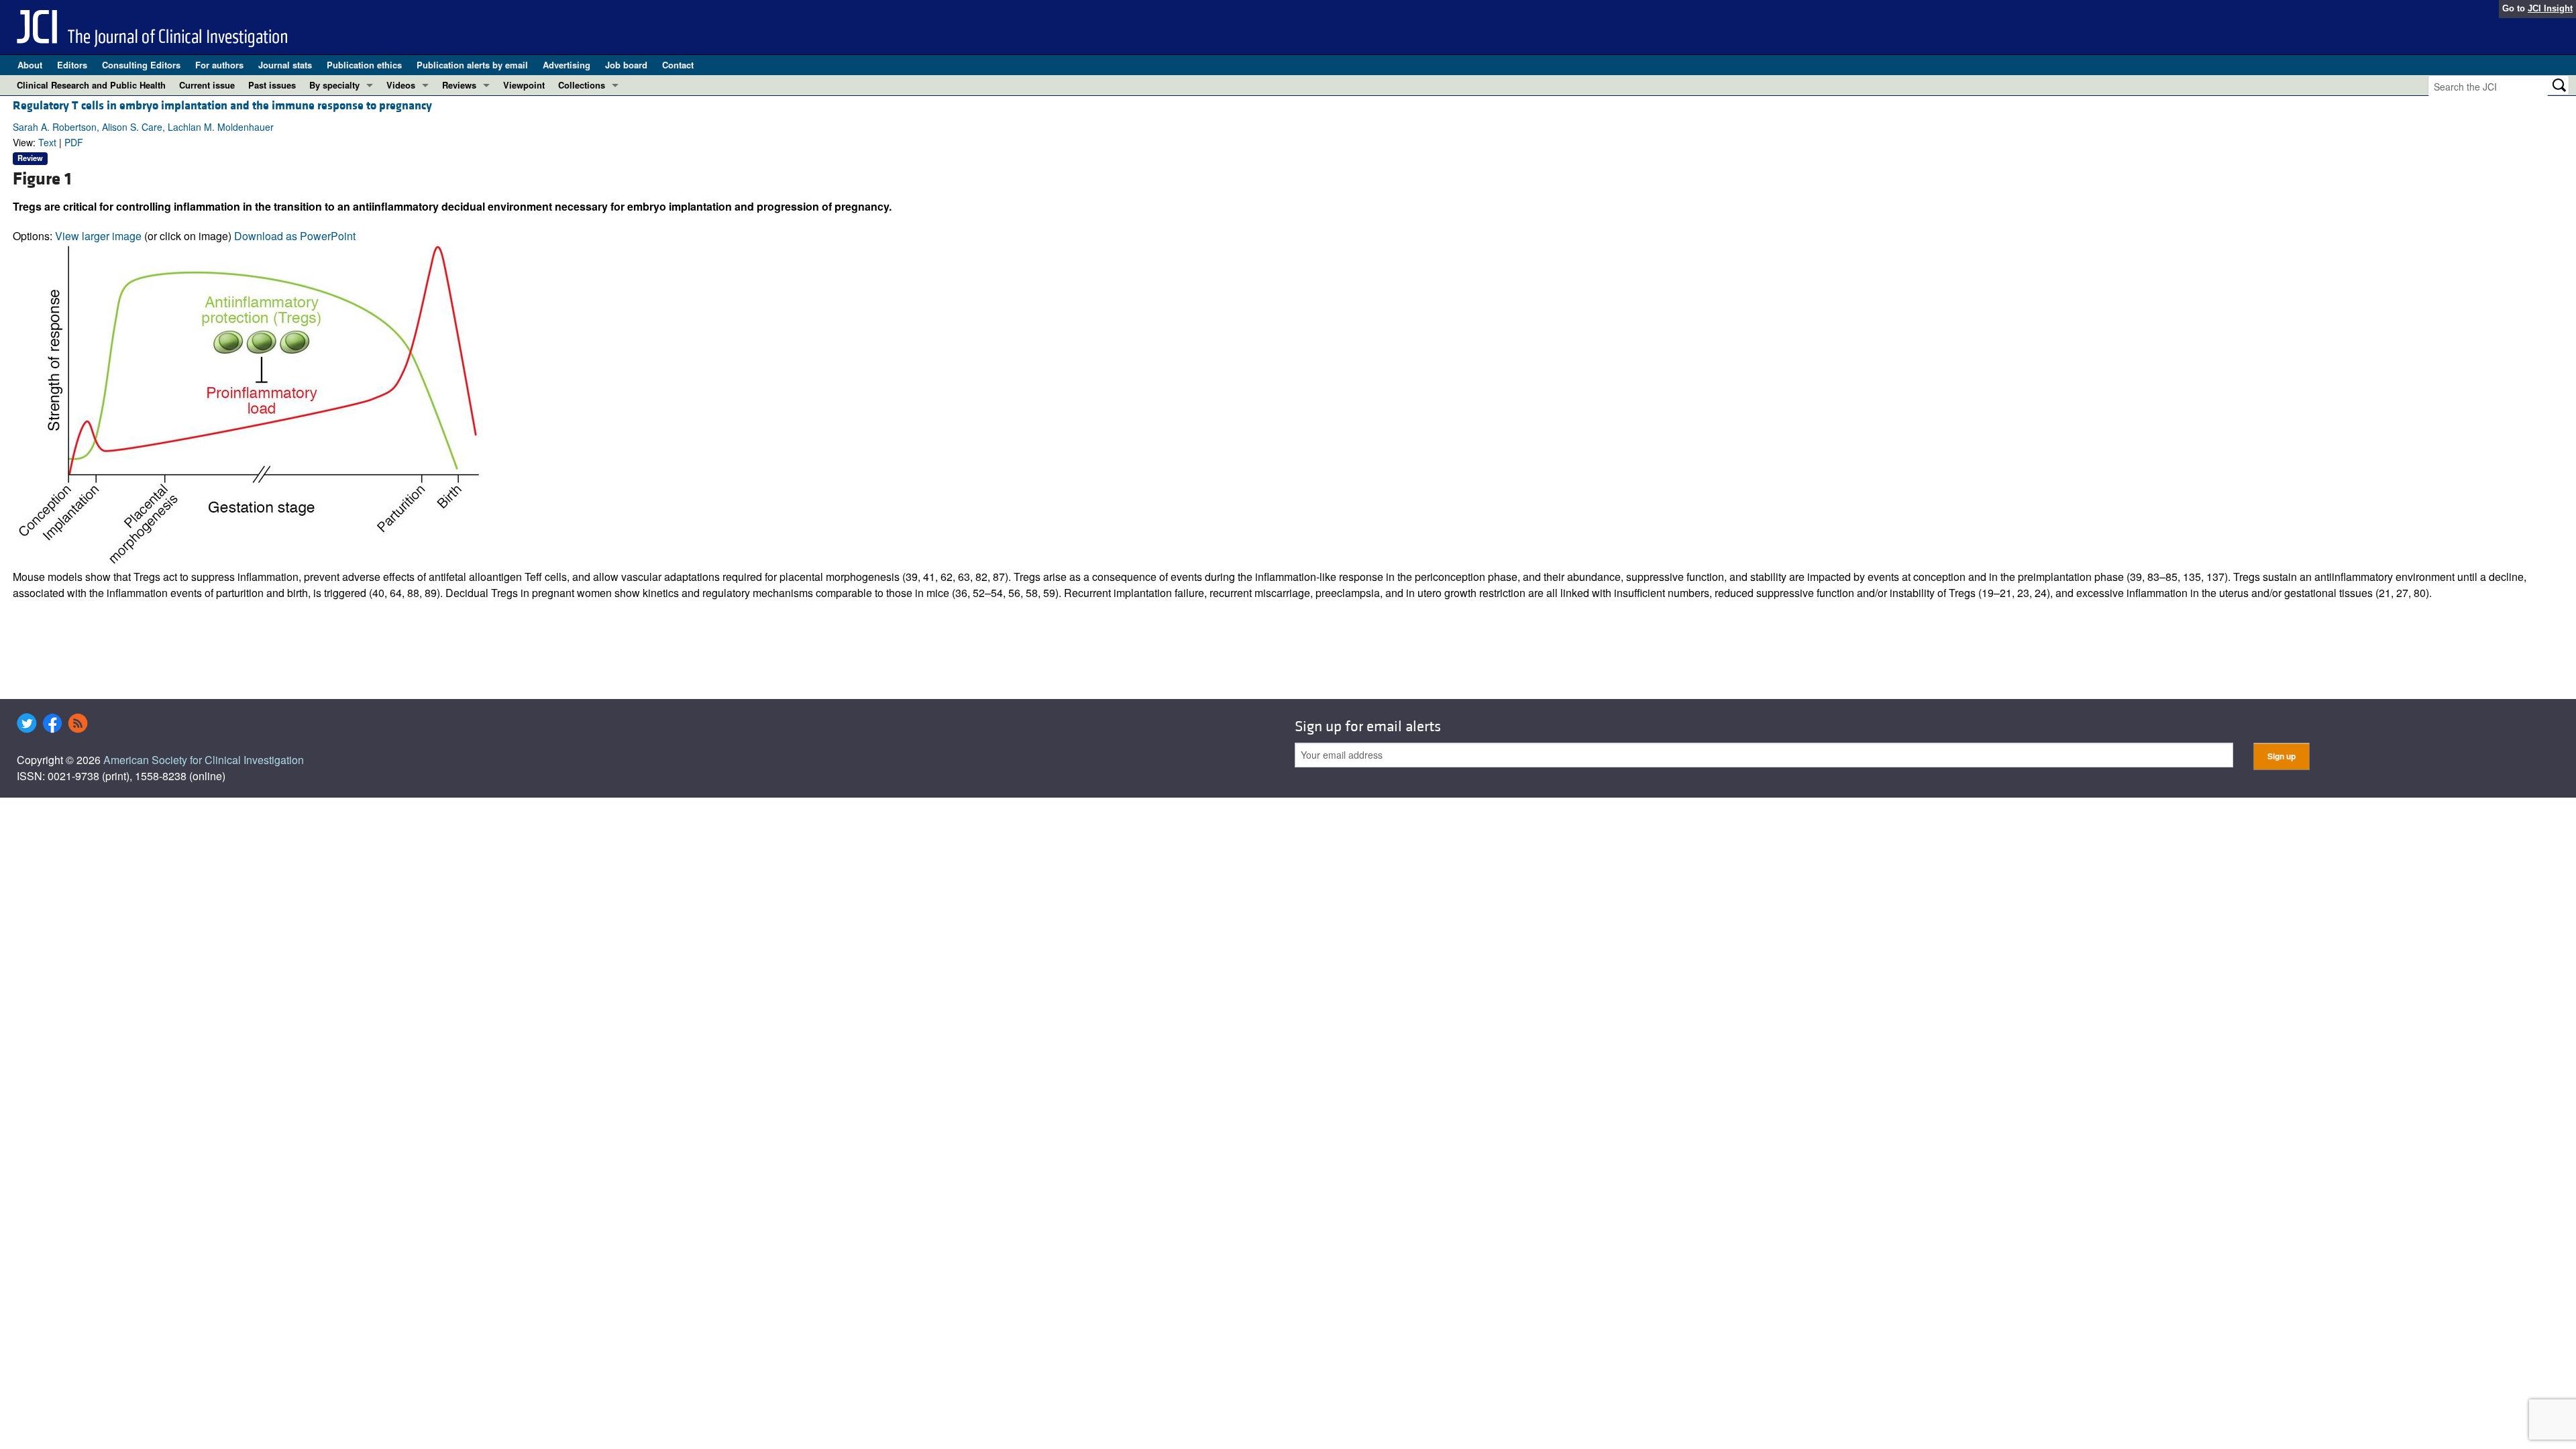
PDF (74, 142)
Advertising (567, 65)
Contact (678, 65)
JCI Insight (2550, 8)
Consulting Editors (141, 65)
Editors (72, 65)
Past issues (272, 85)
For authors (219, 65)
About (30, 65)
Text (47, 142)
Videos (401, 85)
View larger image (98, 236)
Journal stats (285, 65)
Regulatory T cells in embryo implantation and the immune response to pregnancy (222, 106)
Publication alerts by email (472, 65)
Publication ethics (364, 65)
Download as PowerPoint (295, 236)
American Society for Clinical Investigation (204, 760)
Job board (626, 65)
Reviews (459, 85)
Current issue (207, 85)
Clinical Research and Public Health (91, 85)
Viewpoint (524, 85)
